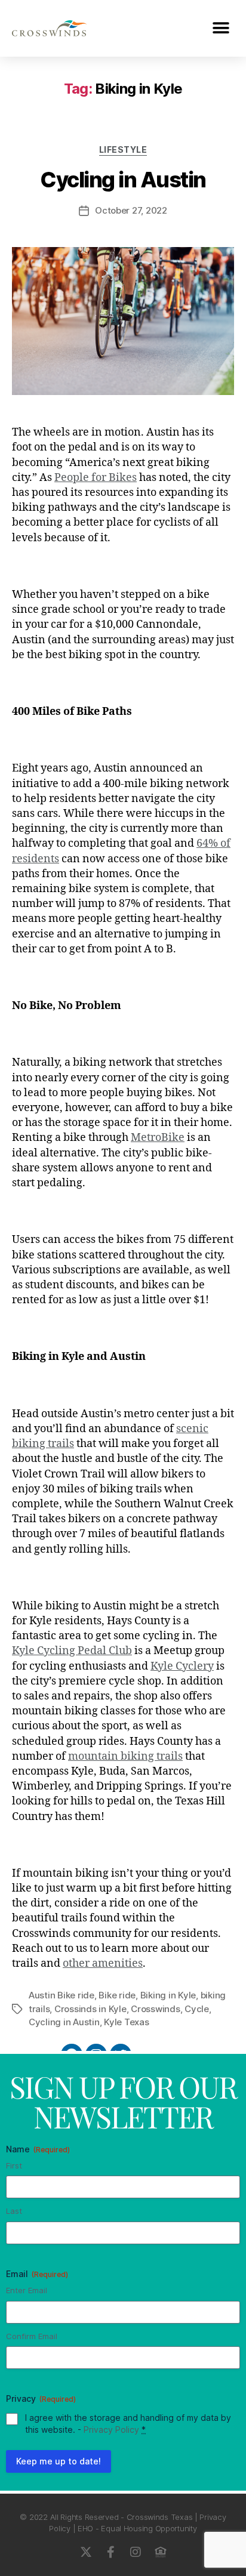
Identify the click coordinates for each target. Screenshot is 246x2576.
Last (14, 2211)
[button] (221, 28)
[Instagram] (136, 2552)
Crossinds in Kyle (90, 2009)
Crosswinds (155, 2009)
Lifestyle (123, 149)
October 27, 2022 (131, 210)
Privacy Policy (111, 2430)
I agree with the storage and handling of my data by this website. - (128, 2424)
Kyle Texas (126, 2022)
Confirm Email (32, 2336)
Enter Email (27, 2290)
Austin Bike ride (61, 1995)
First (14, 2165)
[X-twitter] (85, 2552)
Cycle (197, 2009)
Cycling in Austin (123, 180)
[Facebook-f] (110, 2552)
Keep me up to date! (59, 2461)
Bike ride (117, 1995)
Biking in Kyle (168, 1995)
